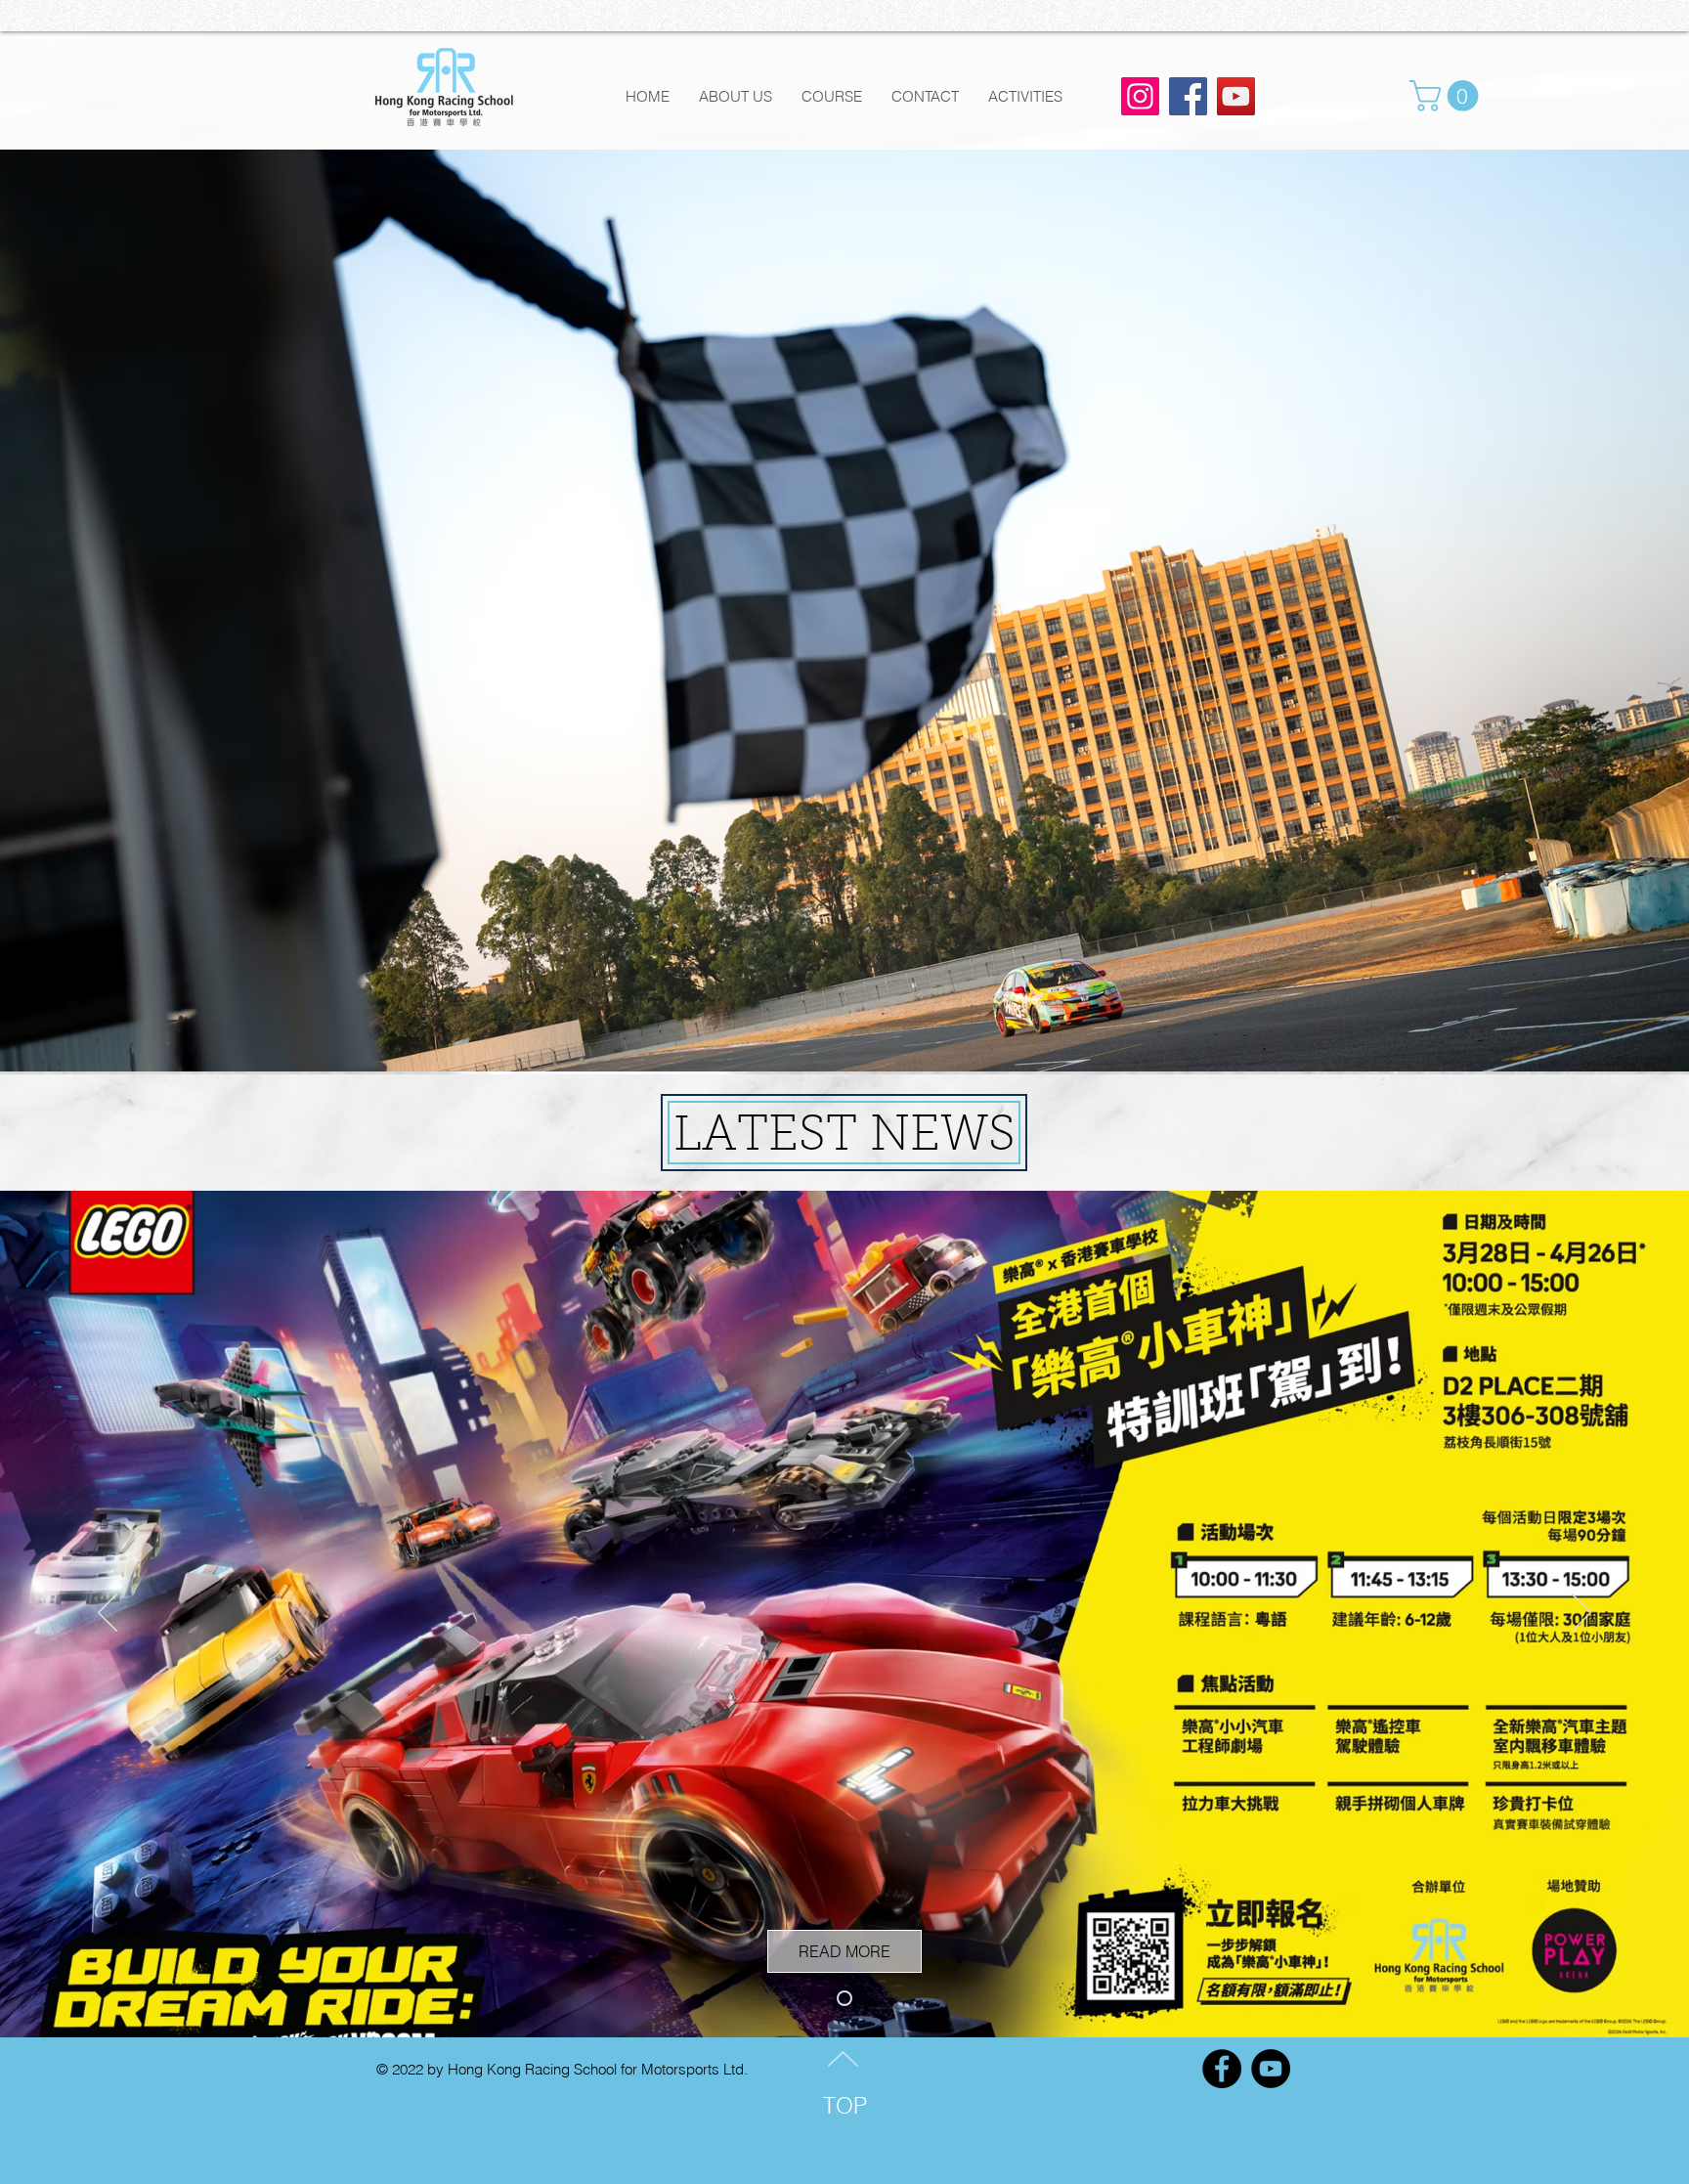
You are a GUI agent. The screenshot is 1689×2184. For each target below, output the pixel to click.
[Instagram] (1140, 96)
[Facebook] (1188, 96)
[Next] (1581, 1614)
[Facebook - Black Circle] (1222, 2069)
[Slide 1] (844, 1998)
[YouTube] (1236, 96)
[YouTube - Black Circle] (1271, 2069)
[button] (1448, 96)
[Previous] (108, 1614)
